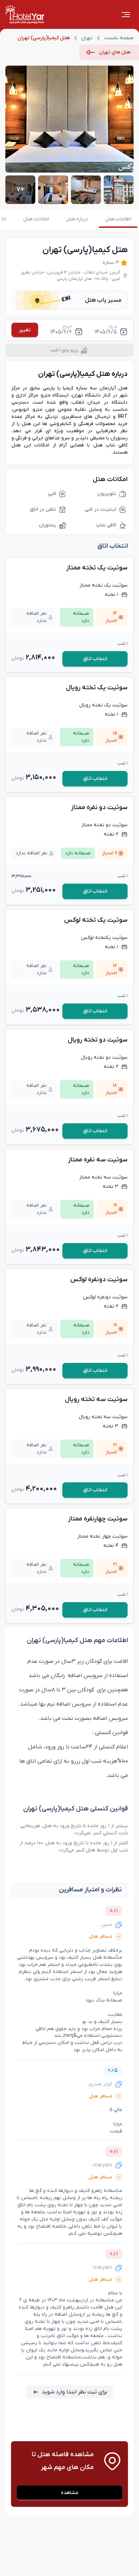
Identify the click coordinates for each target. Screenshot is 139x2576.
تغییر (25, 330)
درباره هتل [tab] (77, 219)
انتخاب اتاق (95, 659)
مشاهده (70, 2493)
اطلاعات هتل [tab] (118, 219)
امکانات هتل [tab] (36, 219)
